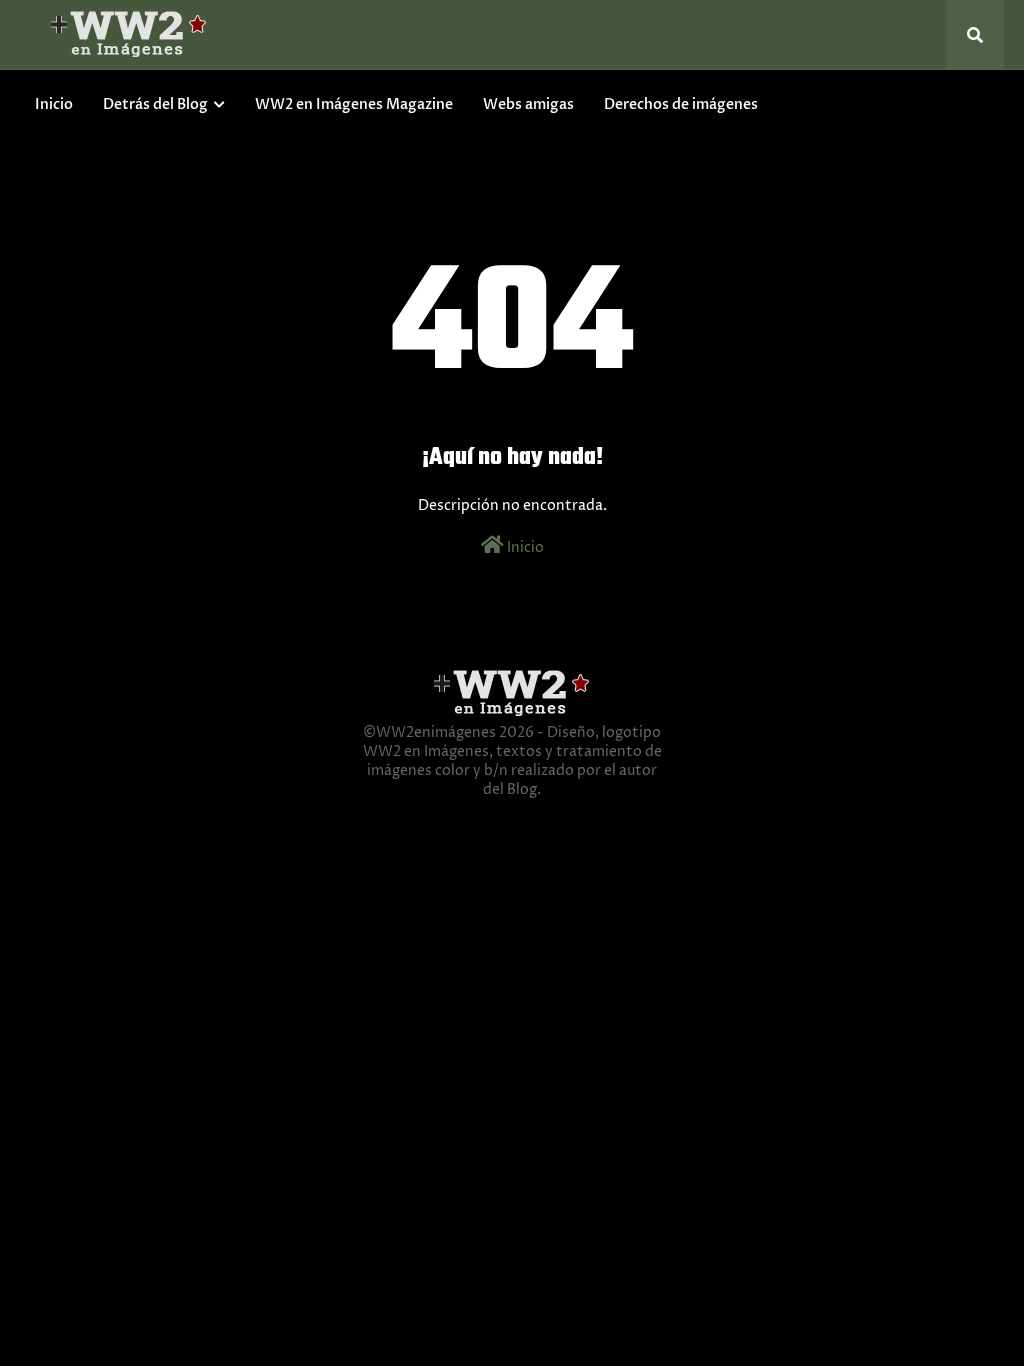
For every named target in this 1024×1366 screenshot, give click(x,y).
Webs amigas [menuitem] (528, 104)
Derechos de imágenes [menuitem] (681, 104)
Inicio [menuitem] (54, 104)
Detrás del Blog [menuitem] (155, 104)
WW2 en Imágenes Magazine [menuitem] (354, 104)
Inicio (524, 547)
